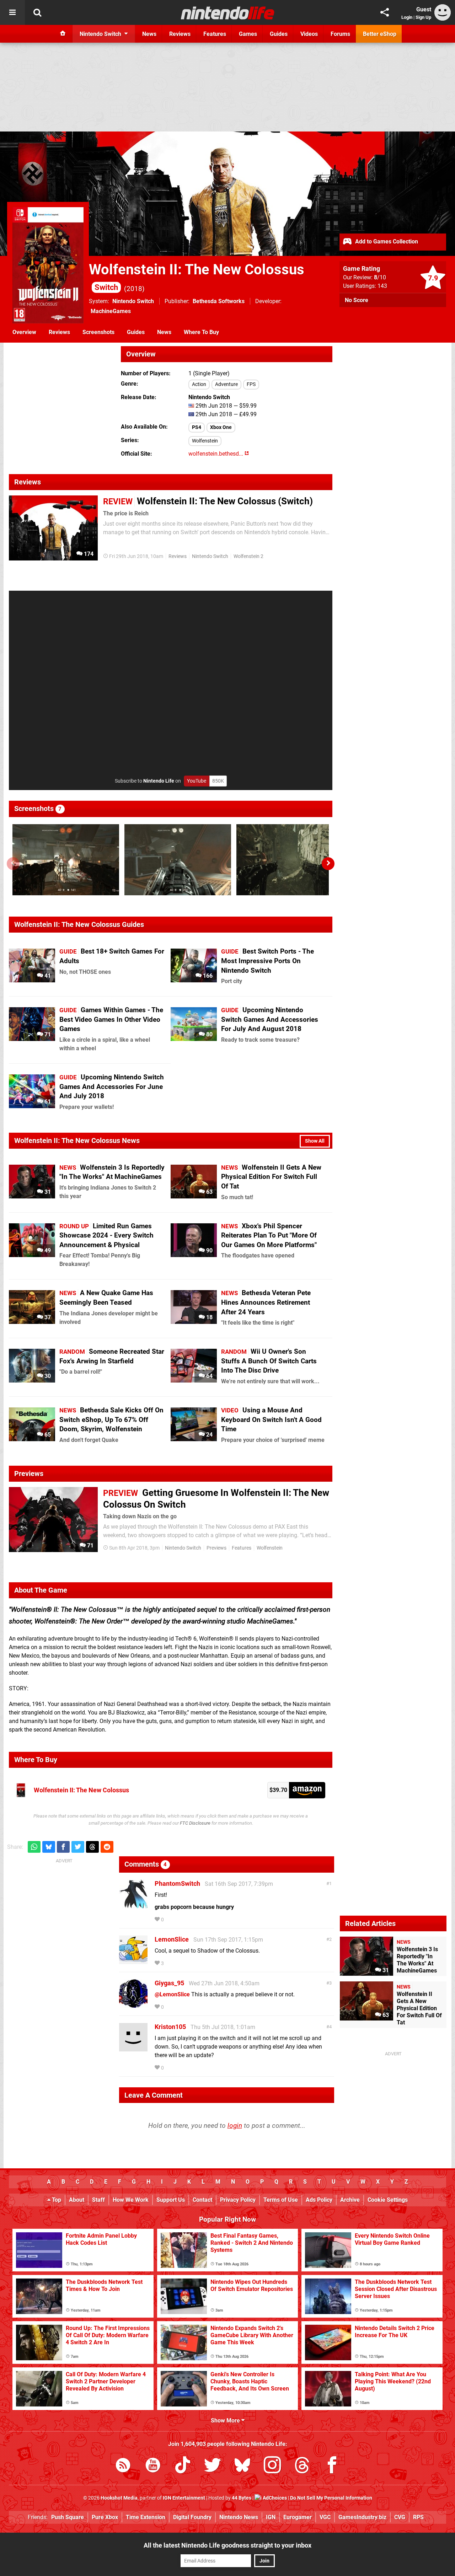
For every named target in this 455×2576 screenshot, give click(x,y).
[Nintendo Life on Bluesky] (242, 2466)
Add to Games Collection (386, 241)
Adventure (226, 384)
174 (88, 554)
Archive (350, 2200)
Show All (315, 1141)
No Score (357, 300)
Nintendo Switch (133, 301)
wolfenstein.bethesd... (216, 454)
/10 (380, 277)
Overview (24, 332)
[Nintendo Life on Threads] (302, 2466)
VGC (325, 2517)
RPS (418, 2517)
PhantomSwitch (177, 1883)
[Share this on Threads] (92, 1847)
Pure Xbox (105, 2517)
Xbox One (221, 427)
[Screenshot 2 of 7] (178, 860)
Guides (136, 332)
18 (209, 1317)
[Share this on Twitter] (78, 1847)
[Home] (63, 34)
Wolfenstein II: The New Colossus (81, 1790)
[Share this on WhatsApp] (34, 1847)
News (164, 332)
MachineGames (111, 311)
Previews (216, 1548)
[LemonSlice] (133, 1961)
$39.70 (278, 1790)
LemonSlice (172, 1939)
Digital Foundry (192, 2517)
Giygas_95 (169, 1983)
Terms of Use (281, 2200)
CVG (400, 2517)
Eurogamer (298, 2517)
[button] (328, 864)
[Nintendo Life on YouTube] (153, 2466)
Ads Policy (319, 2200)
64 (209, 1376)
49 (47, 1251)
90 (209, 1251)
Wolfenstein (205, 441)
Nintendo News (239, 2517)
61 (47, 1102)
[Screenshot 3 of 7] (290, 860)
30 (47, 1376)
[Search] (37, 12)
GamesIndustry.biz (362, 2517)
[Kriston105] (133, 2048)
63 (209, 1192)
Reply (176, 1920)
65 (47, 1435)
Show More (226, 2421)
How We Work (131, 2200)
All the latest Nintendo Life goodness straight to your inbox (227, 2545)
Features (242, 1548)
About (77, 2200)
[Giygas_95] (133, 2004)
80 (209, 1034)
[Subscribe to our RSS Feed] (123, 2466)
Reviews (59, 332)
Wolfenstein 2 (248, 556)
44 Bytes (242, 2498)
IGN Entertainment (184, 2498)
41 (47, 976)
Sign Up (423, 17)
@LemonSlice (172, 1994)
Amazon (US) (307, 1790)
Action (199, 384)
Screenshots (98, 332)
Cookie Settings (388, 2200)
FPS (251, 384)
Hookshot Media (119, 2498)
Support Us (171, 2200)
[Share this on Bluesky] (49, 1847)
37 (47, 1317)
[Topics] (12, 12)
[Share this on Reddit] (107, 1847)
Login (407, 17)
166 (207, 976)
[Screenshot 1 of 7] (66, 860)
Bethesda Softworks (219, 301)
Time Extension (146, 2517)
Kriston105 (170, 2027)
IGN (271, 2517)
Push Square (68, 2517)
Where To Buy (201, 332)
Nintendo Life (159, 781)
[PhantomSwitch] (133, 1905)
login (235, 2126)
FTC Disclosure (195, 1823)
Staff (98, 2200)
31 (47, 1192)
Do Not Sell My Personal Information (331, 2498)
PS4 (197, 427)
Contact (202, 2200)
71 (47, 1034)
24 (209, 1435)
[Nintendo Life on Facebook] (332, 2466)
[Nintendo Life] (228, 13)
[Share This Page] (385, 12)
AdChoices (274, 2498)
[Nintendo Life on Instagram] (272, 2466)
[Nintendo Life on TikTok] (183, 2466)
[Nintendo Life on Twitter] (213, 2466)
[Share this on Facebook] (63, 1847)
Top (56, 2200)
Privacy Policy (238, 2200)
